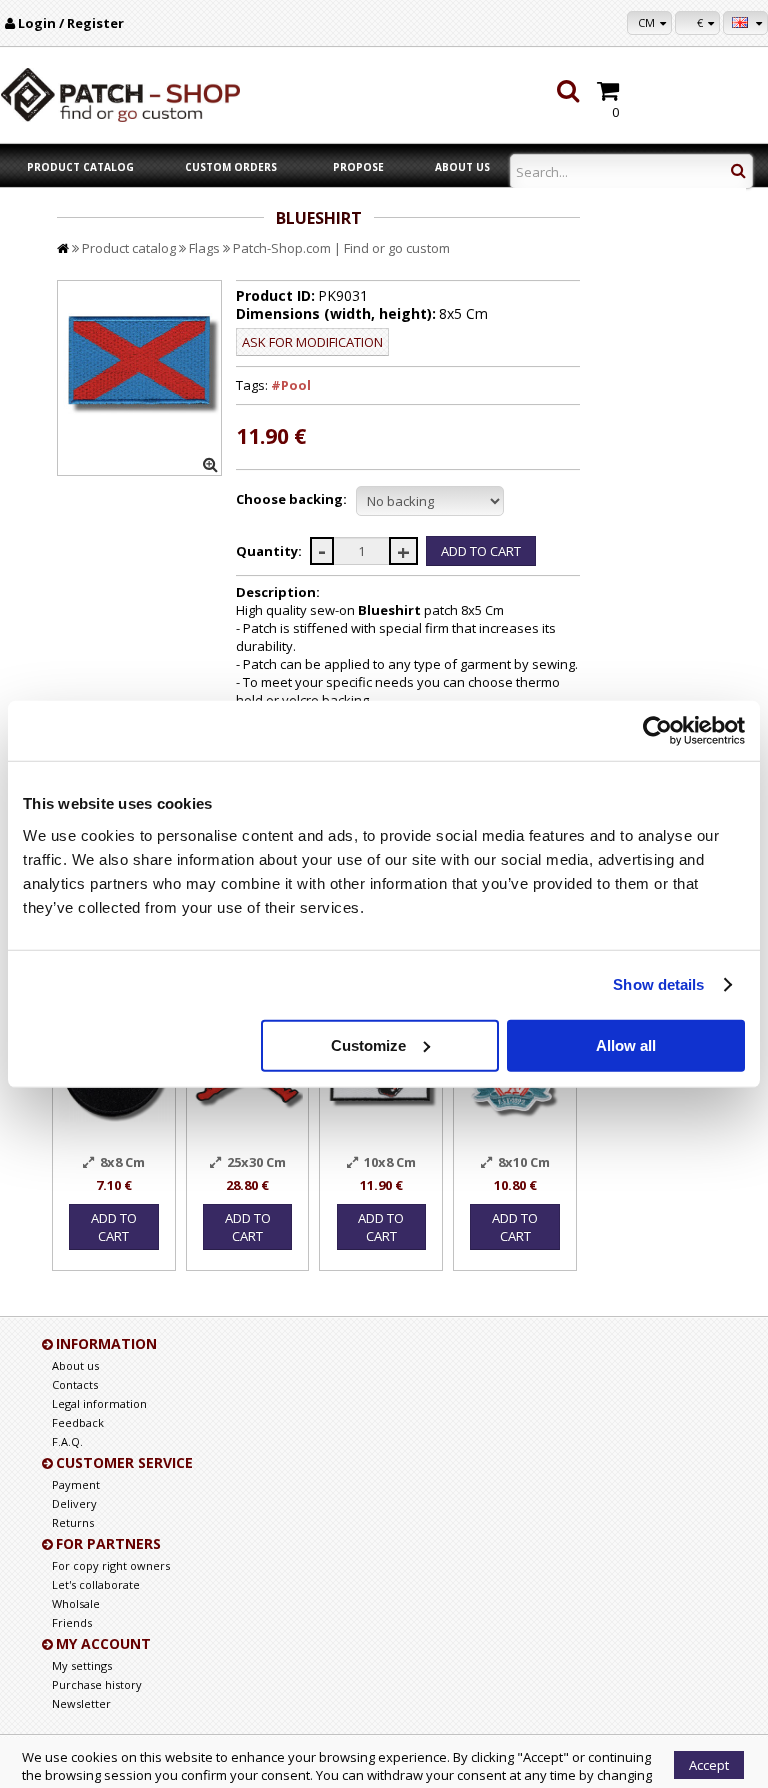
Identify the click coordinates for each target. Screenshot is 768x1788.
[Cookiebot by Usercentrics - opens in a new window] (657, 731)
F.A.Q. (67, 1441)
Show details (658, 984)
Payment (76, 1484)
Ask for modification (312, 342)
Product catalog (80, 167)
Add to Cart (114, 1227)
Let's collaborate (96, 1584)
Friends (72, 1622)
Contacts (75, 1384)
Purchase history (97, 1684)
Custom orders (231, 167)
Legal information (99, 1403)
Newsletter (81, 1703)
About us (462, 167)
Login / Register (71, 23)
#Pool (291, 385)
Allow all (626, 1044)
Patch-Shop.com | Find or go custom (341, 248)
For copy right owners (111, 1565)
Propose (358, 167)
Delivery (74, 1503)
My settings (82, 1665)
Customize (368, 1044)
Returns (73, 1522)
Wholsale (76, 1603)
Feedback (78, 1422)
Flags (204, 248)
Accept (709, 1765)
